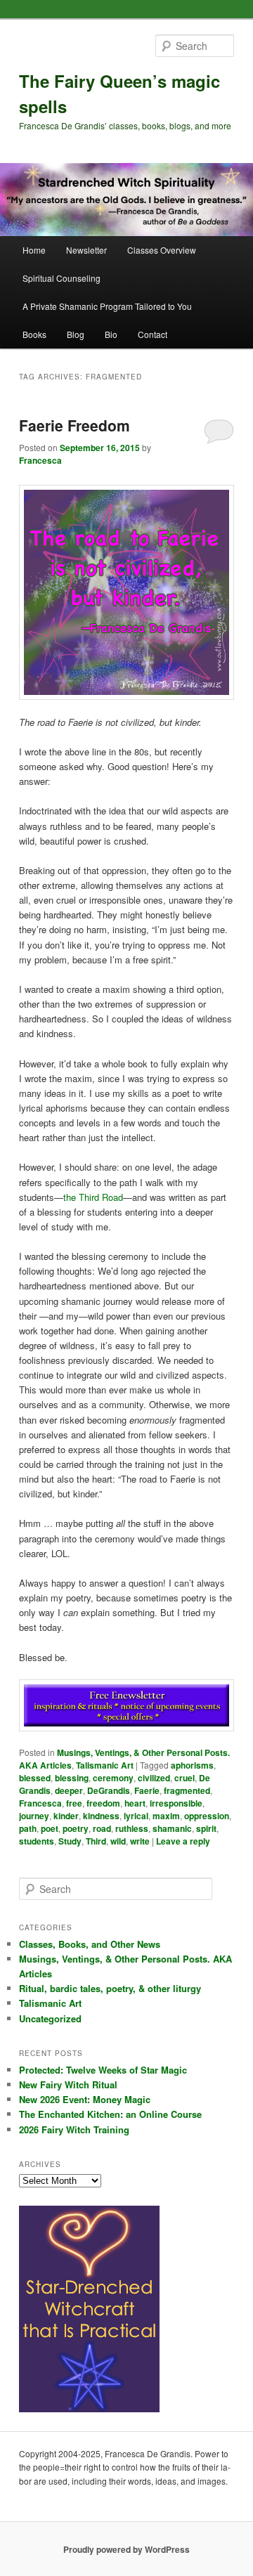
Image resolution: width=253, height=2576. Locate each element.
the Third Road (93, 1197)
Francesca (40, 460)
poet (50, 1828)
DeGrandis (109, 1790)
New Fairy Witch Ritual (68, 2084)
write (140, 1841)
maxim (166, 1816)
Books (34, 334)
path (28, 1828)
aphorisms (192, 1765)
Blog (76, 334)
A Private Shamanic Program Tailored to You (107, 306)
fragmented (187, 1790)
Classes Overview (162, 250)
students (37, 1841)
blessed (35, 1778)
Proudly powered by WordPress (126, 2549)
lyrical (136, 1816)
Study (70, 1841)
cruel (184, 1778)
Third (96, 1841)
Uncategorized (50, 2018)
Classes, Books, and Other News (90, 1944)
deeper (69, 1790)
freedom (103, 1803)
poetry (76, 1828)
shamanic (172, 1828)
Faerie (147, 1790)
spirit (206, 1828)
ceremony (113, 1778)
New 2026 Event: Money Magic (85, 2099)
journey (34, 1816)
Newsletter (86, 250)
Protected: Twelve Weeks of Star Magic (103, 2070)
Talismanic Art (105, 1765)
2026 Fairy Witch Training (74, 2129)
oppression (207, 1816)
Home (34, 250)
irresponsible (176, 1803)
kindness (101, 1816)
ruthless (132, 1828)
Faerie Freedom (74, 425)
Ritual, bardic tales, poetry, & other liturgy (110, 1988)
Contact (153, 334)
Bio (111, 334)
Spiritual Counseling (61, 278)
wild (118, 1841)
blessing (72, 1778)
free (74, 1803)
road (102, 1828)
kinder (66, 1816)
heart (135, 1803)
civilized (154, 1778)
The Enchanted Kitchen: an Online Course (110, 2114)
